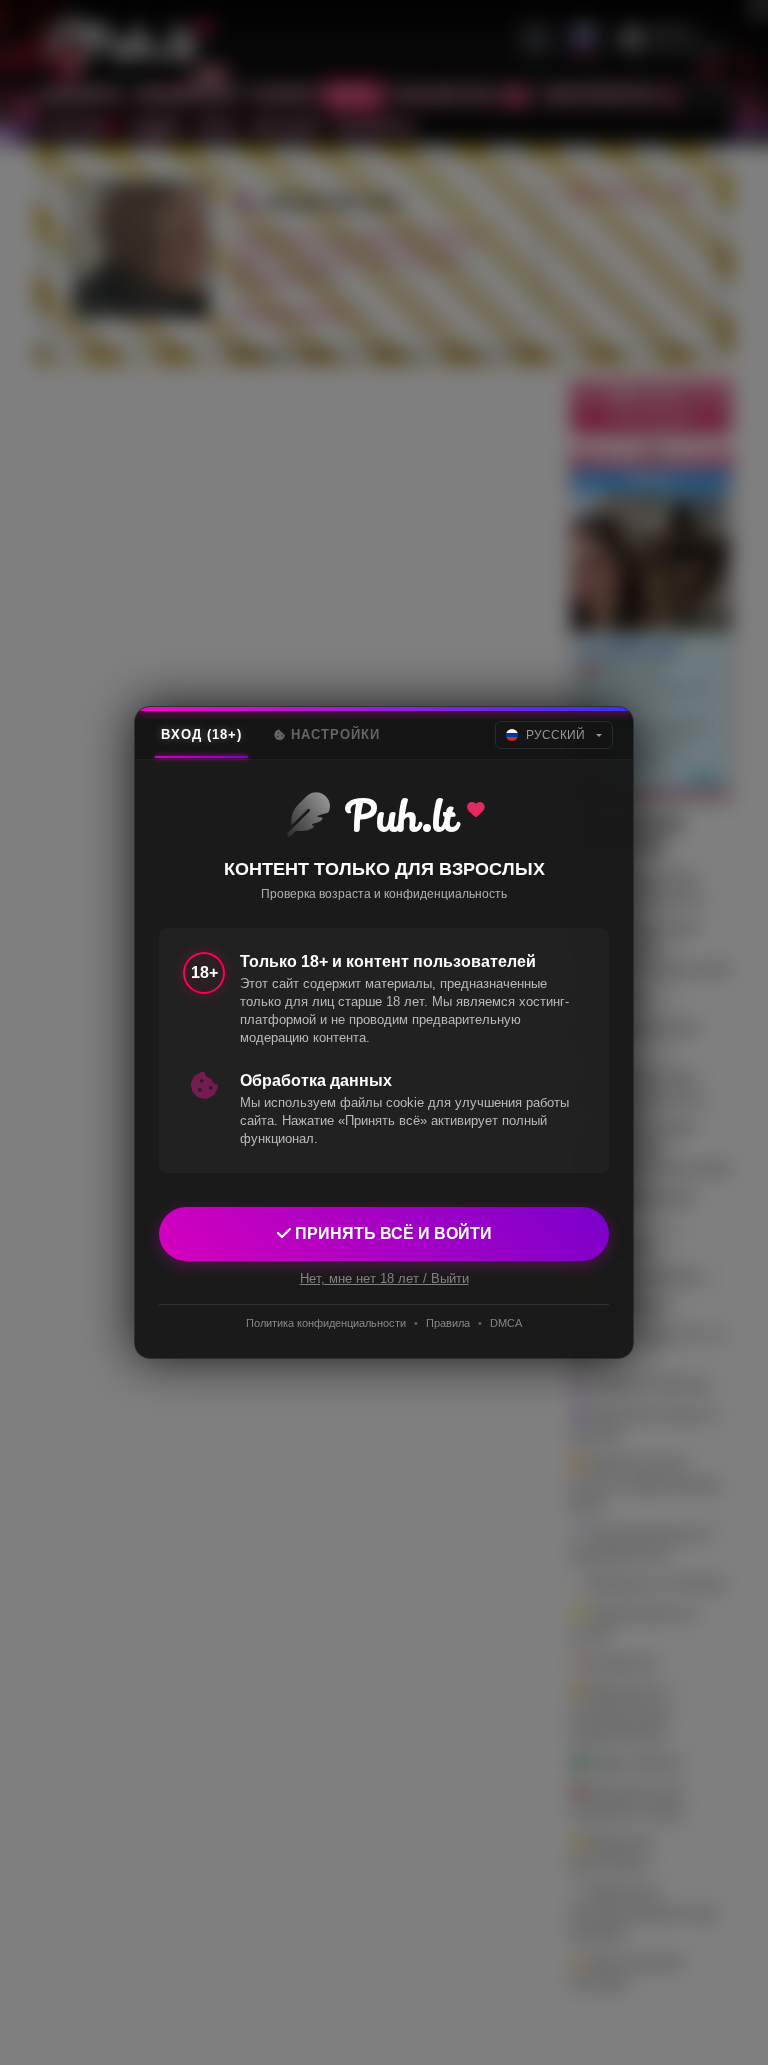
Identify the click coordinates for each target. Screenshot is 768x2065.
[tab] (201, 735)
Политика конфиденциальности (326, 1323)
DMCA (506, 1323)
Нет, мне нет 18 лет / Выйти (384, 1278)
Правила (448, 1323)
